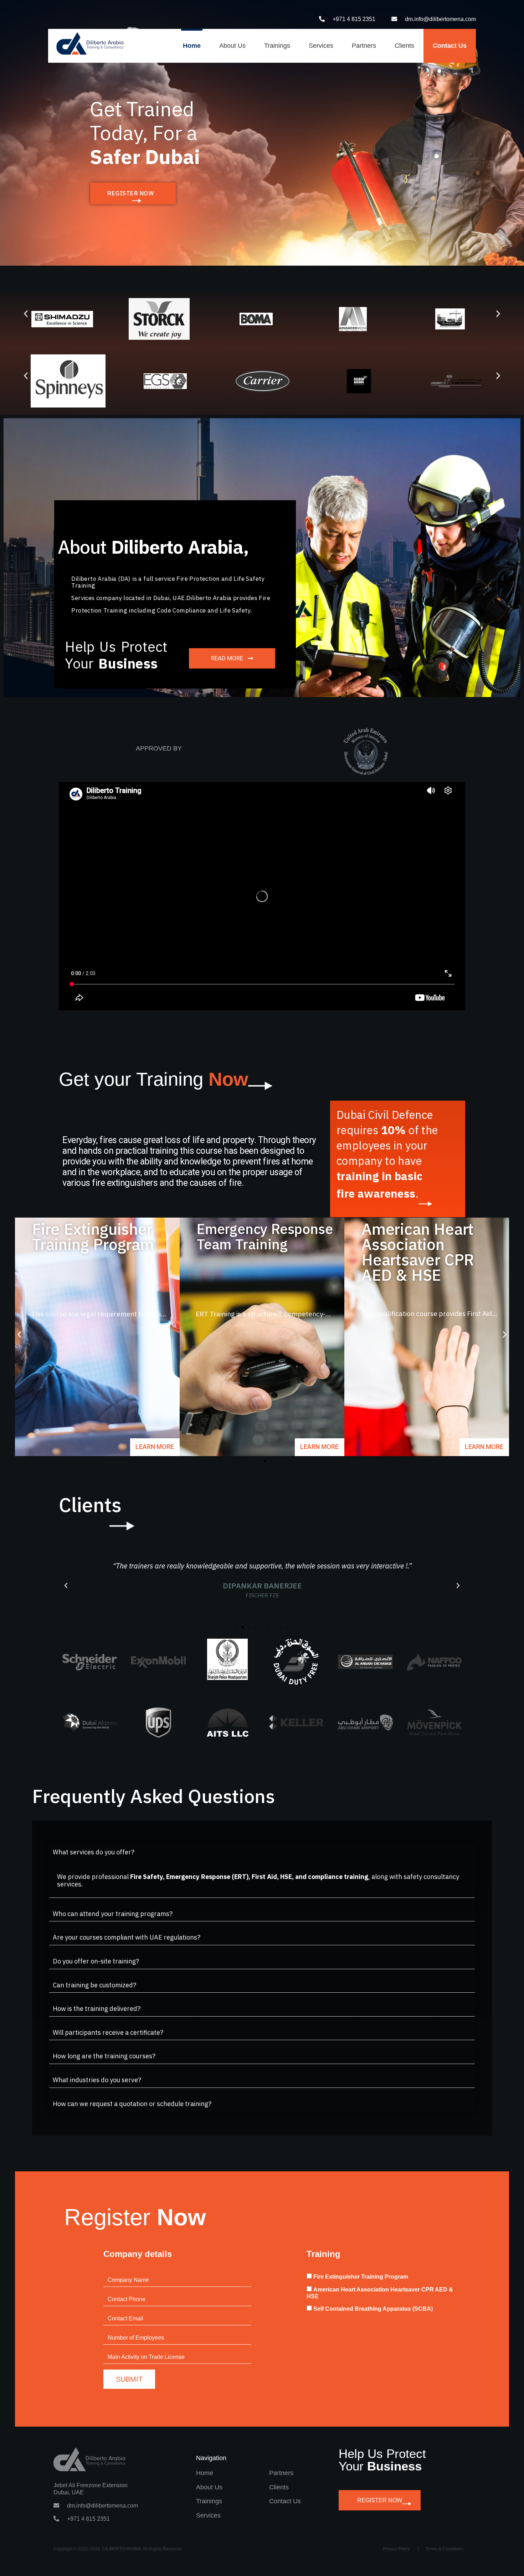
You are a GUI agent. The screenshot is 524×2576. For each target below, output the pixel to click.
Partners (364, 46)
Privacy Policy (396, 2549)
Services (321, 46)
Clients (404, 46)
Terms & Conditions (445, 2549)
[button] (26, 314)
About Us (232, 46)
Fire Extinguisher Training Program (361, 2277)
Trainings (277, 46)
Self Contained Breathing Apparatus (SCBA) (373, 2309)
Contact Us (450, 46)
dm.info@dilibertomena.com (440, 19)
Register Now (380, 2500)
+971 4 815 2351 (354, 19)
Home (192, 46)
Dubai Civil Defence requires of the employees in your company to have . (387, 1154)
